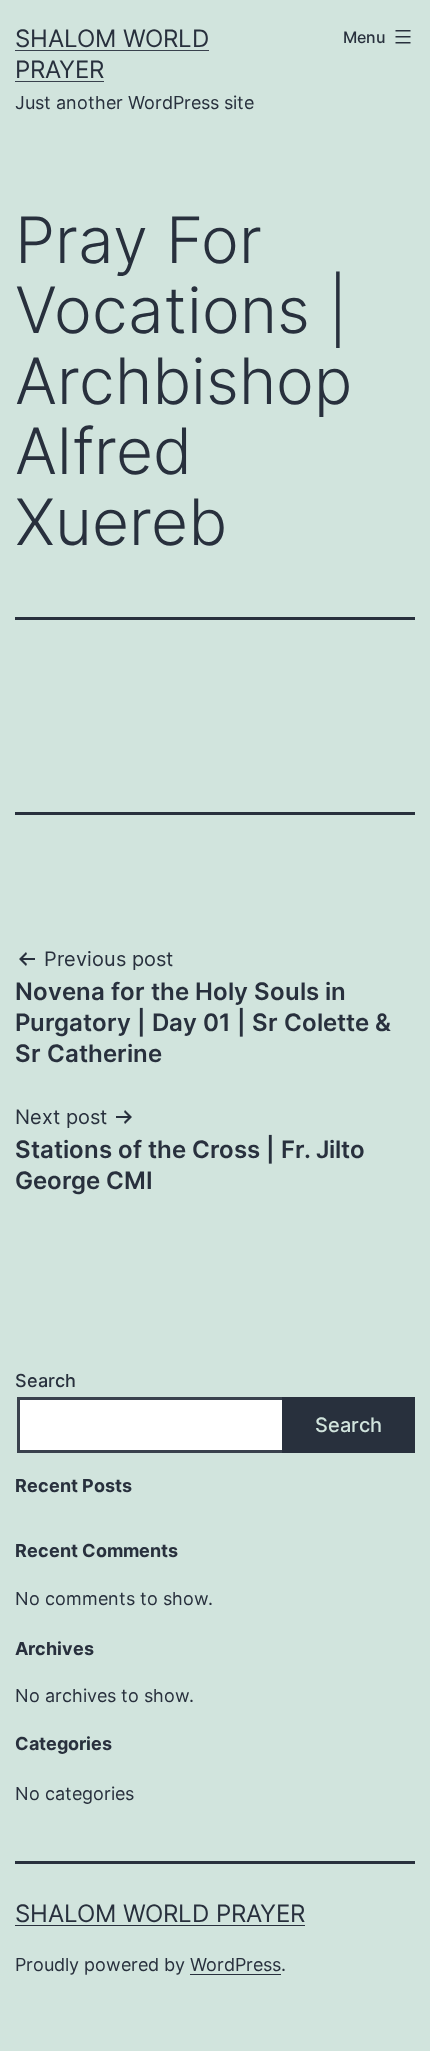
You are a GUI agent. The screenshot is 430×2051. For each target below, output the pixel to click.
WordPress (235, 1964)
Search (45, 1380)
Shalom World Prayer (160, 1913)
